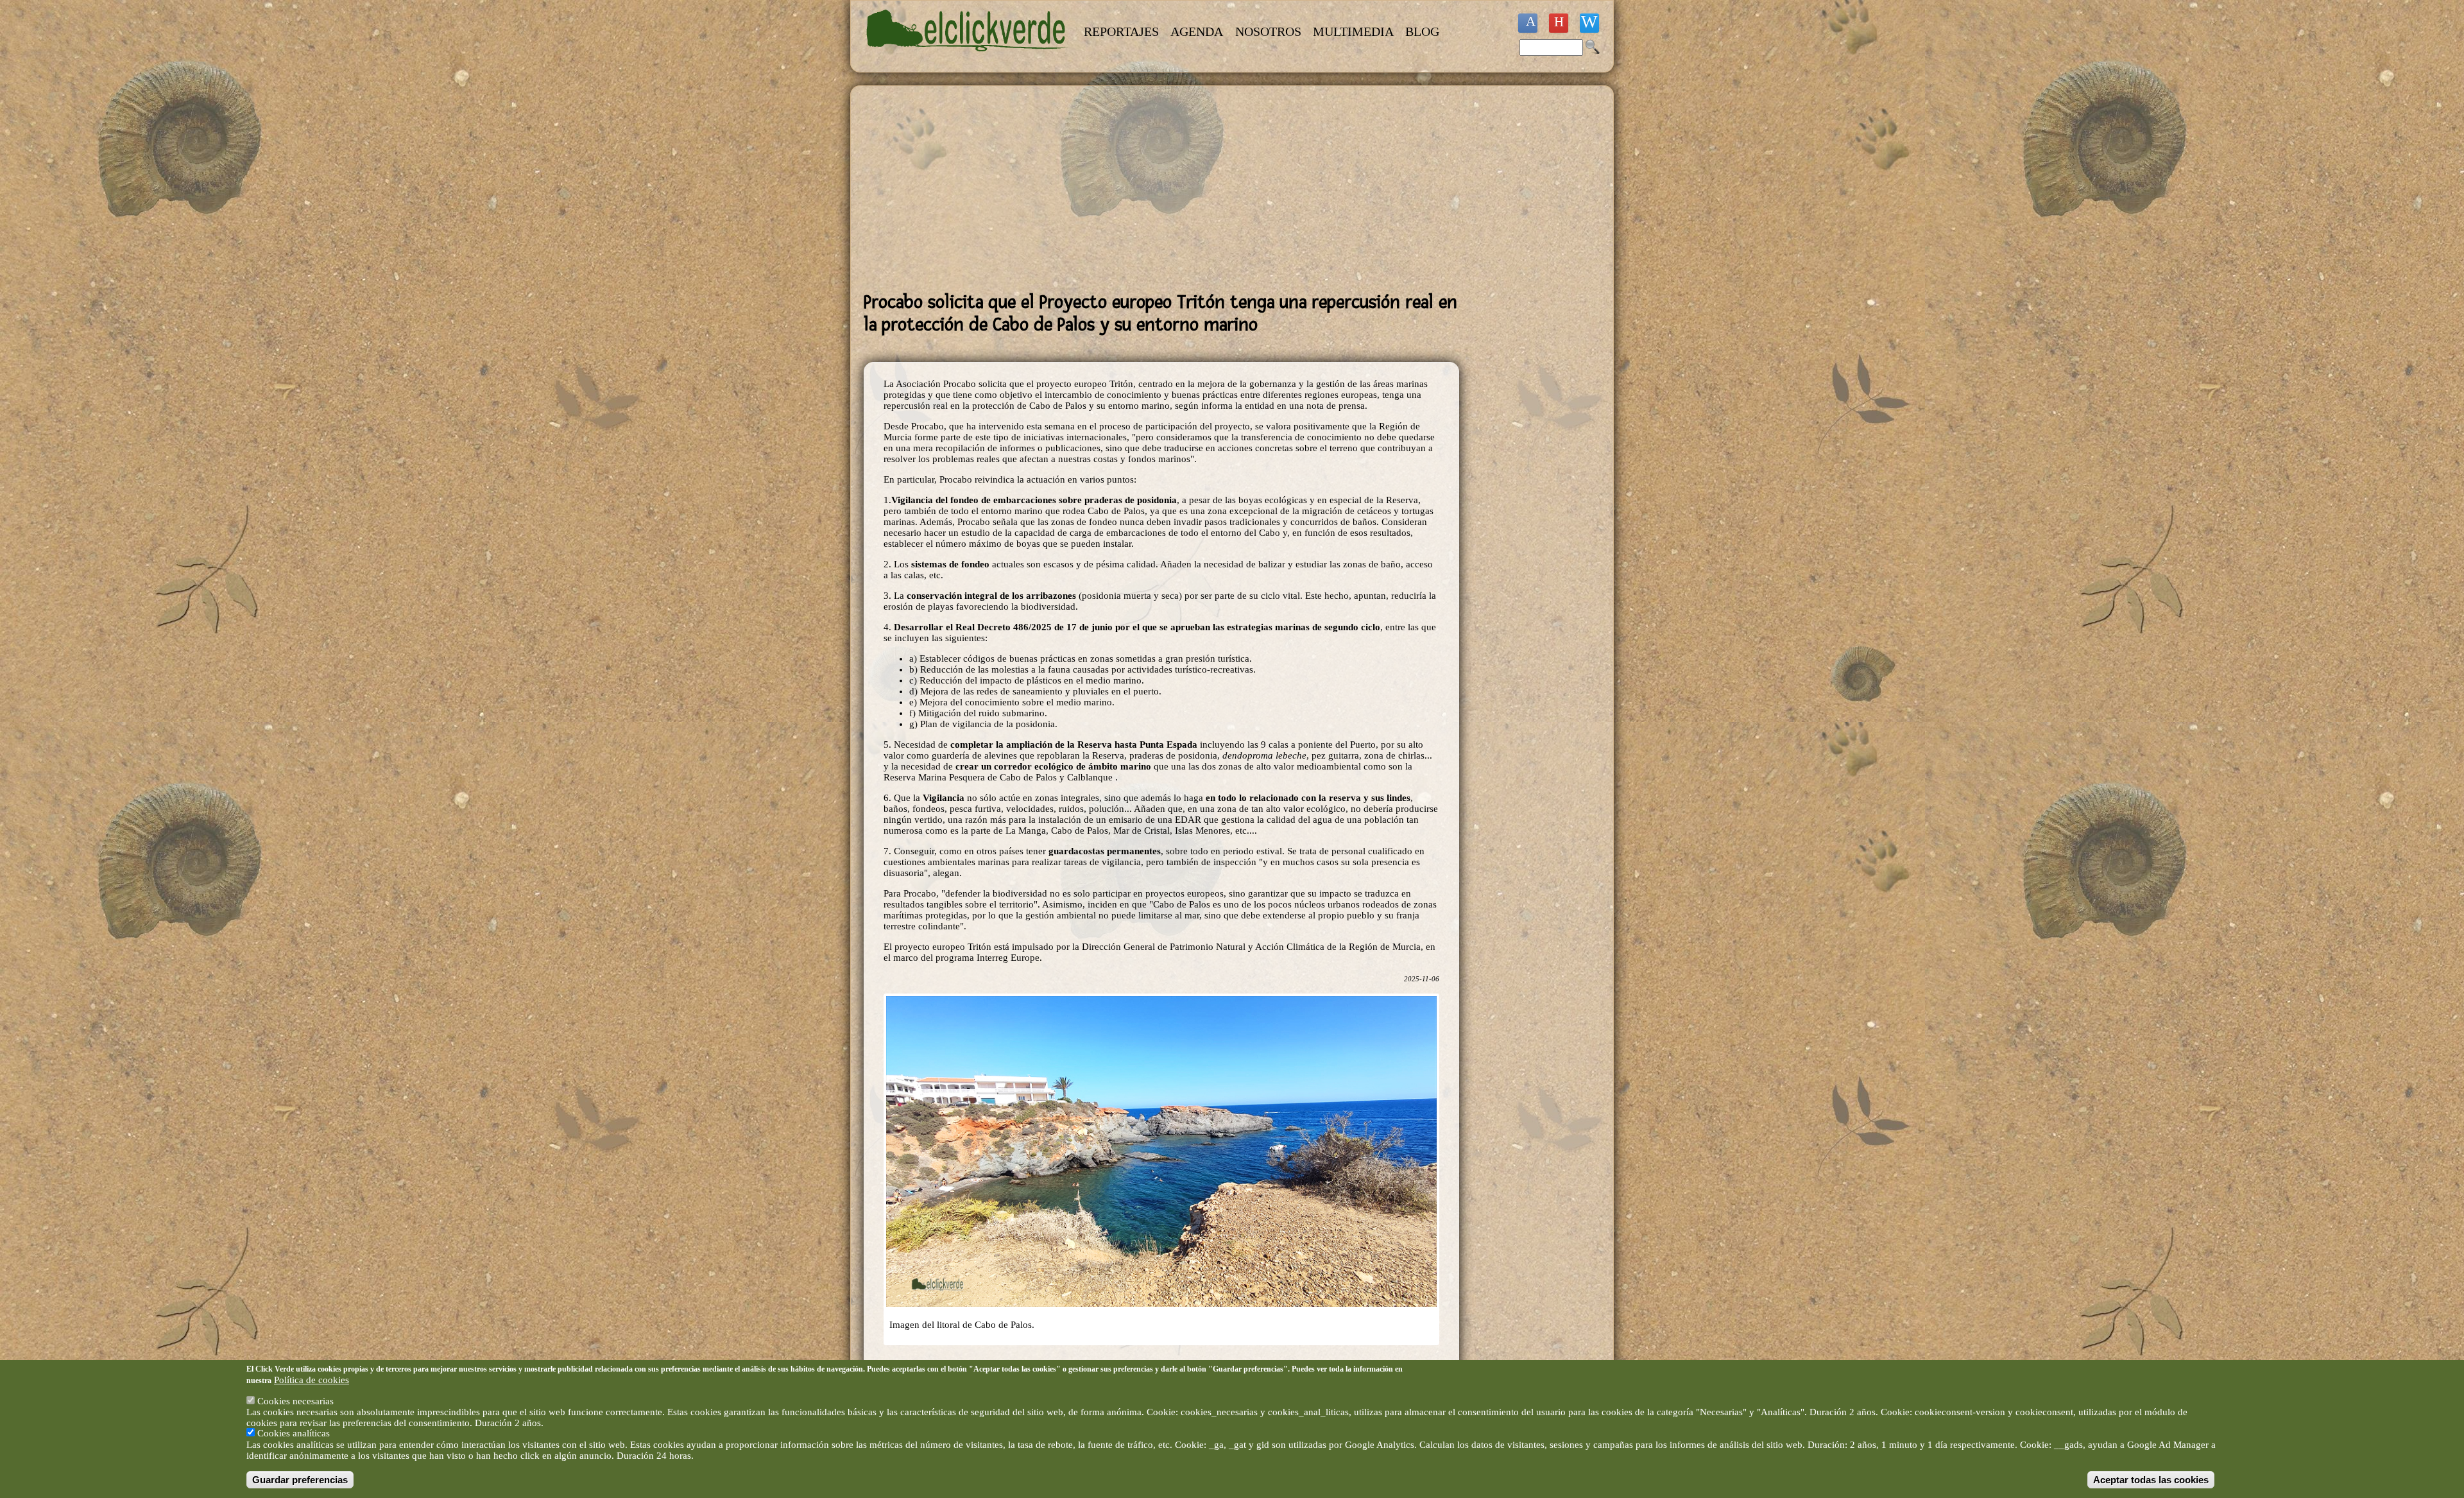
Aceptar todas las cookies (2151, 1480)
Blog (1422, 31)
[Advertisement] (1161, 189)
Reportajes (1121, 31)
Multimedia (1353, 31)
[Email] (1589, 23)
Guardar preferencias (300, 1480)
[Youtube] (1559, 23)
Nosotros (1268, 31)
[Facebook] (1528, 23)
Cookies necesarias (295, 1401)
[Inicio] (968, 59)
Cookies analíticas (294, 1434)
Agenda (1197, 31)
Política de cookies (312, 1380)
